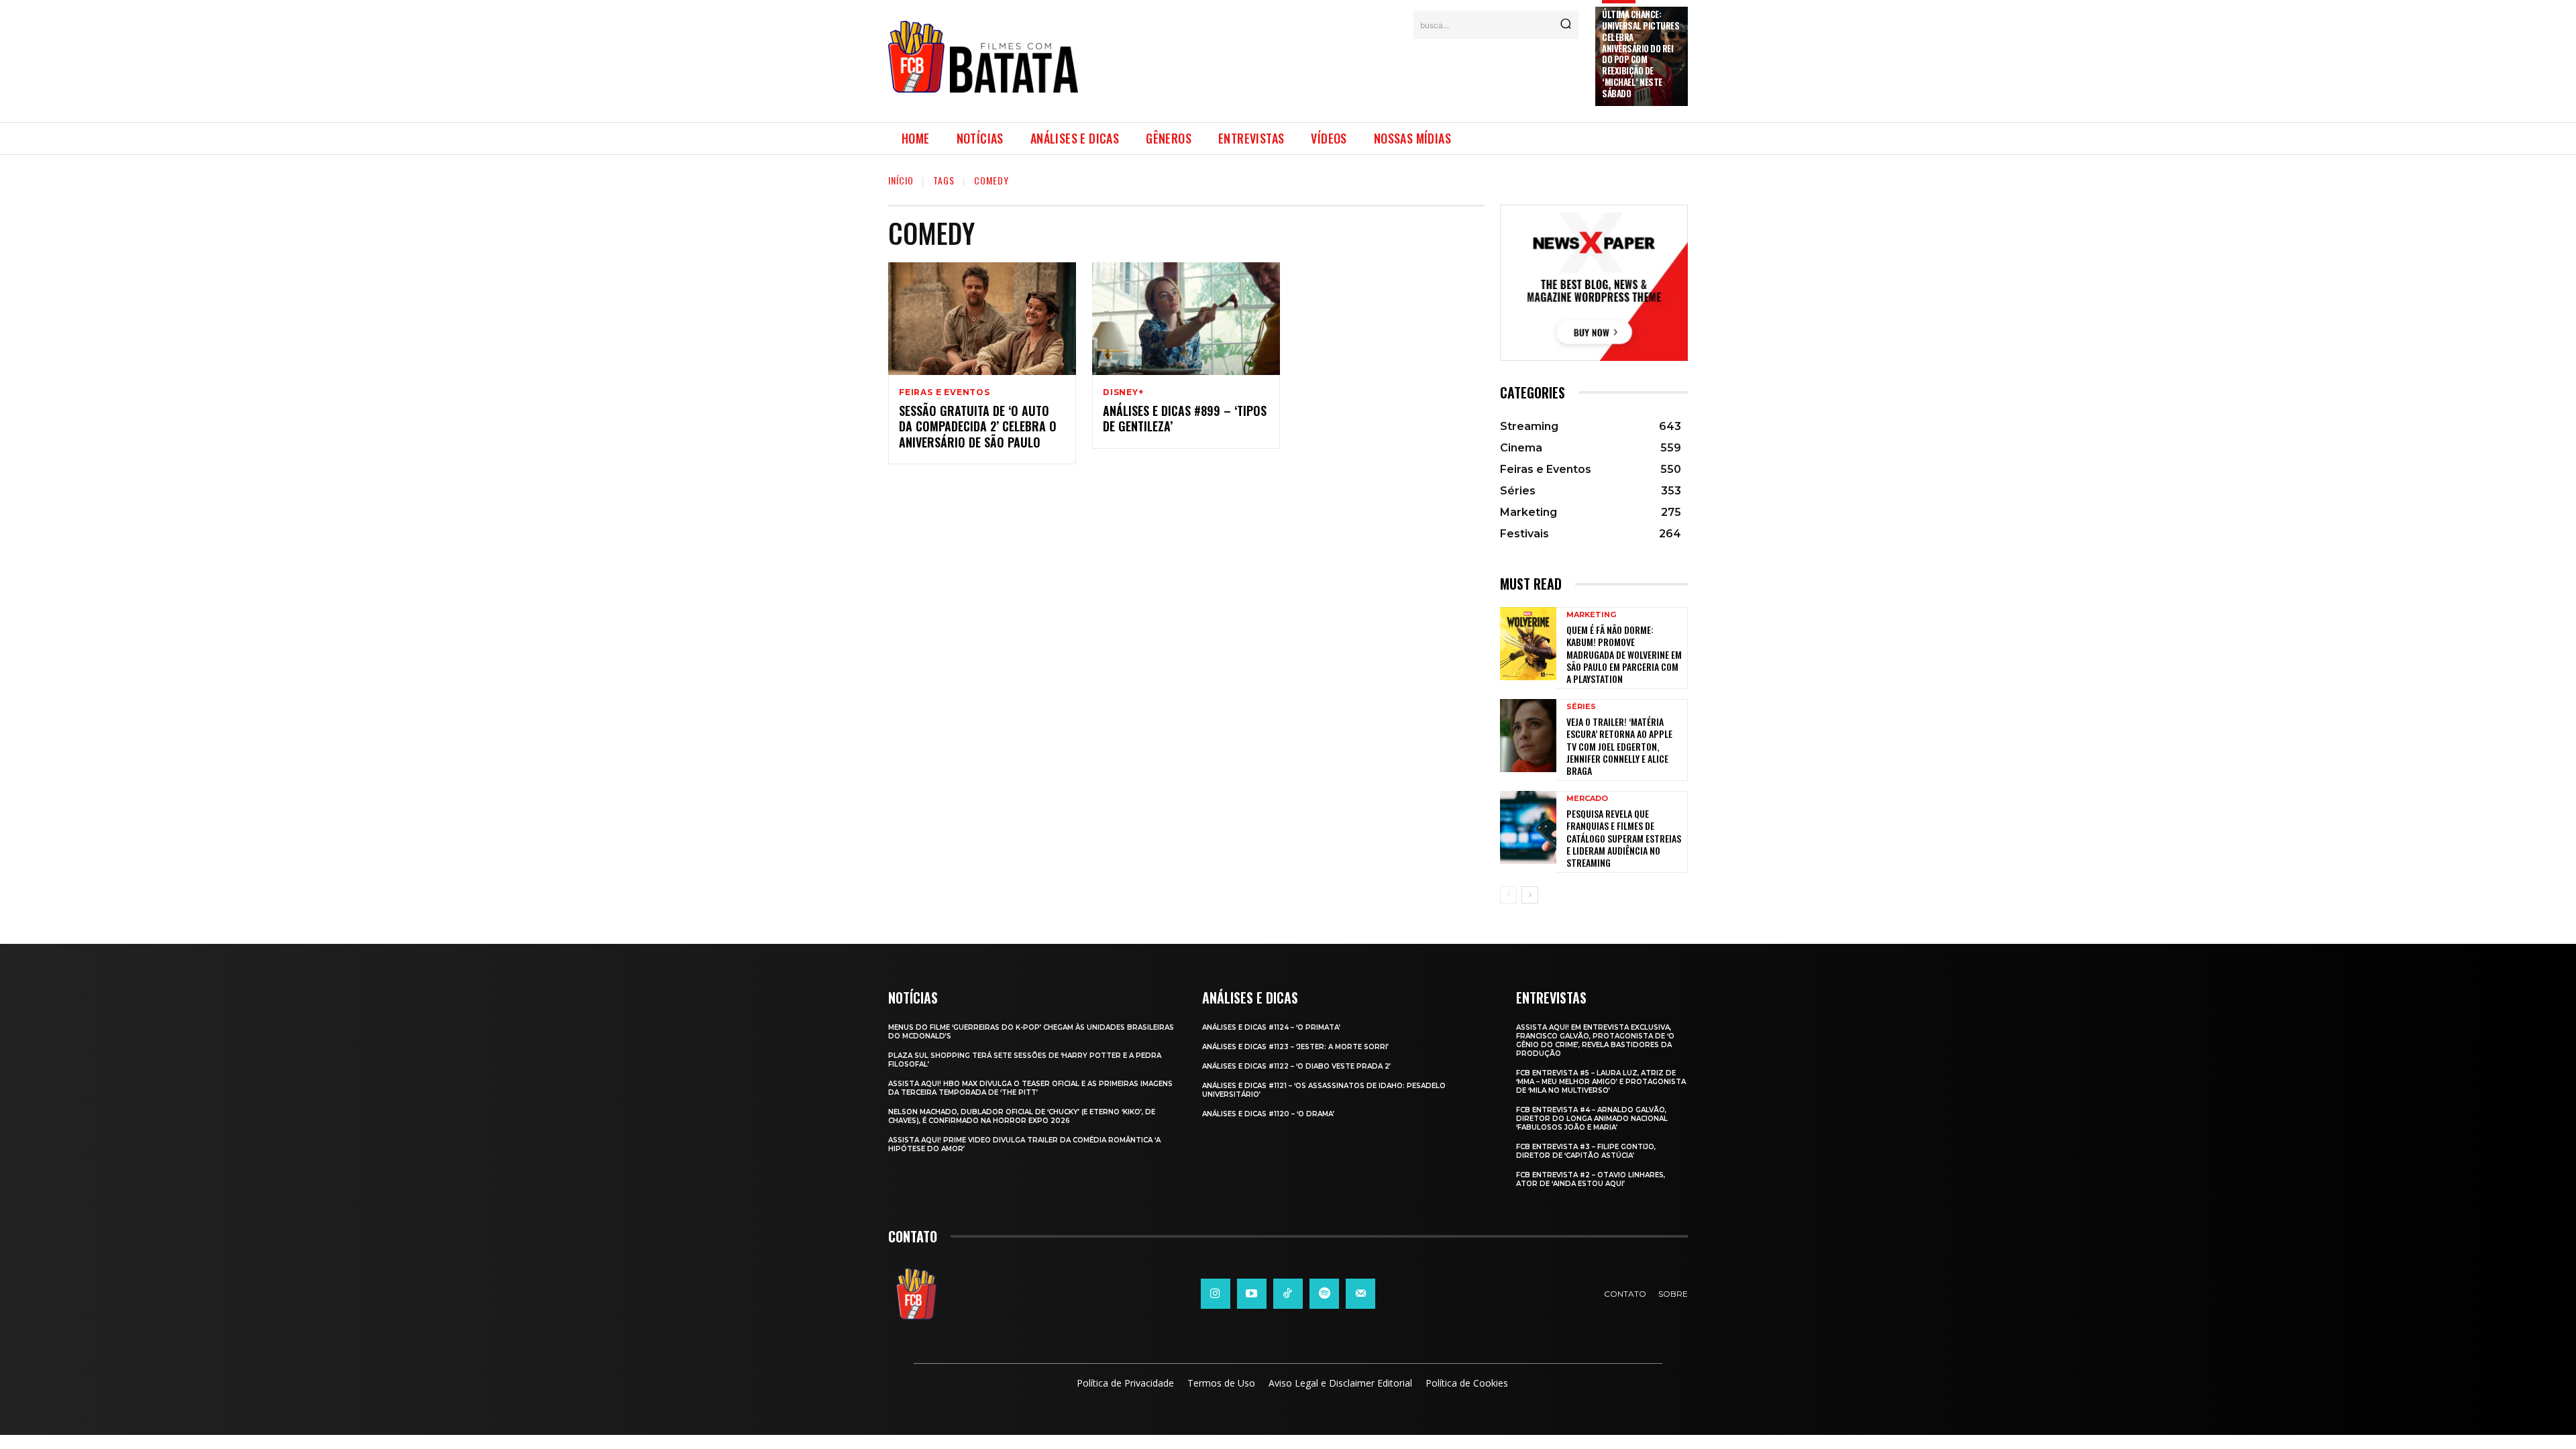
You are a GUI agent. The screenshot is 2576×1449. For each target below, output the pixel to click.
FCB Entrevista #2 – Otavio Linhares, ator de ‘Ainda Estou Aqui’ (1591, 1179)
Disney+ (1123, 392)
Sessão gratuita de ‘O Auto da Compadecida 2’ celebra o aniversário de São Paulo (978, 426)
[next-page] (1530, 895)
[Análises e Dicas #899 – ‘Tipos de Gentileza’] (1186, 319)
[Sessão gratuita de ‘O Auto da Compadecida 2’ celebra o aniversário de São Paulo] (982, 319)
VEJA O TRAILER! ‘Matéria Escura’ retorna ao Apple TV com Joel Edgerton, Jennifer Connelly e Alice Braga (1619, 746)
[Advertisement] (1337, 72)
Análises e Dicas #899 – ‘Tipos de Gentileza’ (1185, 418)
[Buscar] (1566, 25)
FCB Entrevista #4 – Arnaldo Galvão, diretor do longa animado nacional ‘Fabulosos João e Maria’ (1592, 1119)
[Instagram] (1216, 1293)
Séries (1581, 707)
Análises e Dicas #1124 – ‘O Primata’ (1271, 1027)
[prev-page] (1508, 895)
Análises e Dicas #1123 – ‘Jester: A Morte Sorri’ (1295, 1047)
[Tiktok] (1288, 1293)
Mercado (1587, 799)
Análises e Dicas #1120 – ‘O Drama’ (1268, 1114)
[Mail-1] (1360, 1293)
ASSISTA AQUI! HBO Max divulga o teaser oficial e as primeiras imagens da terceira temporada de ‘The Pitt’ (1030, 1088)
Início (901, 180)
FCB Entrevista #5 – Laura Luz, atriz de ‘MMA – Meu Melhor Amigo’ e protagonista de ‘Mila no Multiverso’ (1601, 1082)
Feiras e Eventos (945, 392)
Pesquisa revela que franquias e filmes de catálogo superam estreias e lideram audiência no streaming (1624, 838)
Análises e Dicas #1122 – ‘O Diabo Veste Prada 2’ (1296, 1066)
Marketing (1591, 615)
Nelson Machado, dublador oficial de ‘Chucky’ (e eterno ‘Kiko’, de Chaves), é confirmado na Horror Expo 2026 (1022, 1116)
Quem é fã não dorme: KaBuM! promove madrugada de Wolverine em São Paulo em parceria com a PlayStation (1624, 654)
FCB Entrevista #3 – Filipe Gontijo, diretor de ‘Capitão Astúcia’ (1586, 1151)
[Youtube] (1252, 1293)
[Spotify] (1324, 1293)
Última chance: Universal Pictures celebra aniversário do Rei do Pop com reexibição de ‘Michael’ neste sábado (1641, 54)
